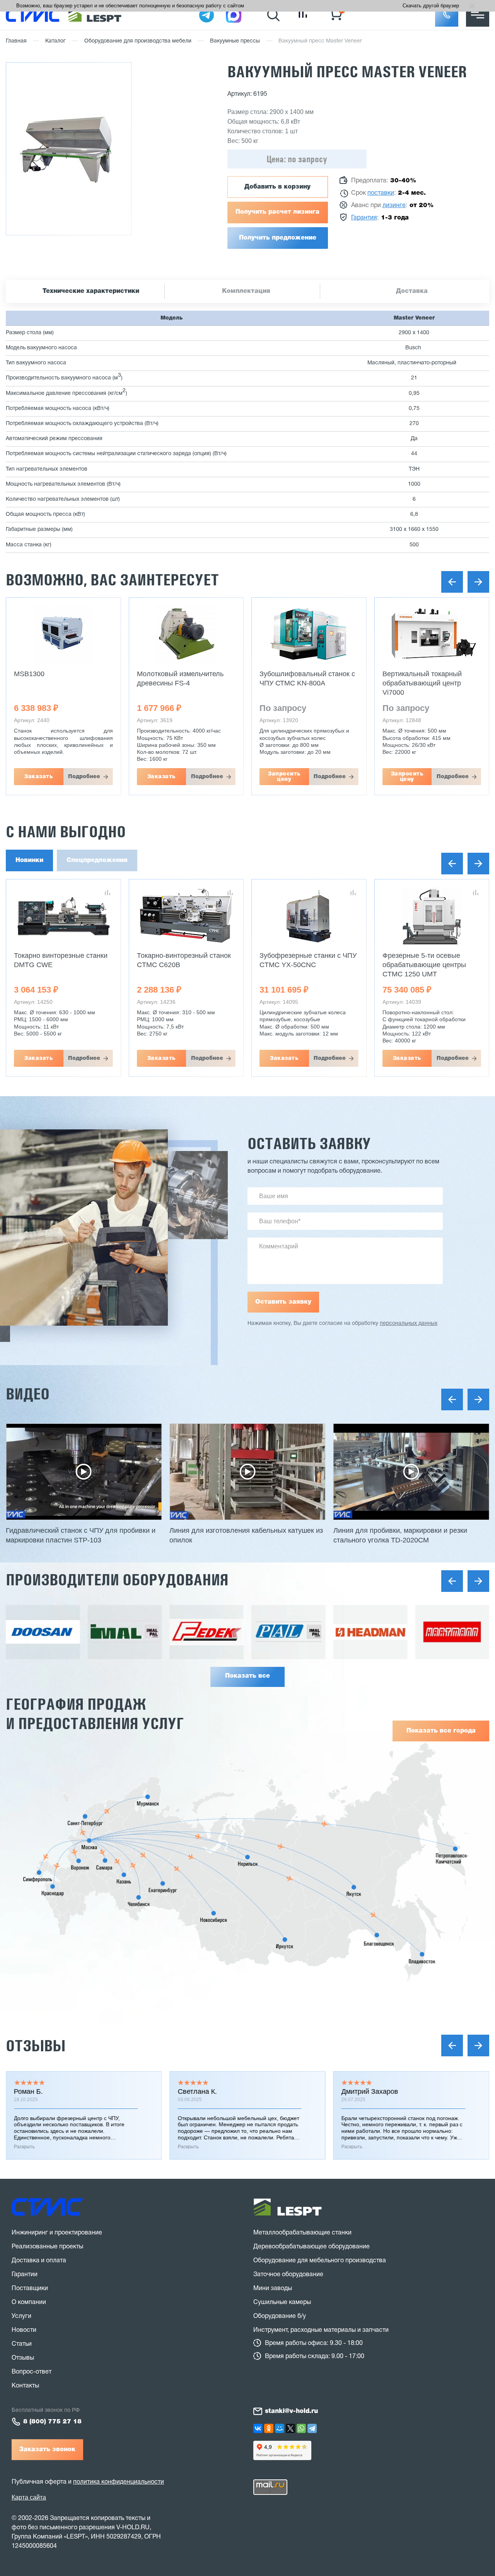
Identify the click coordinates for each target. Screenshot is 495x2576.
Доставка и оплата (39, 2261)
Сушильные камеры (282, 2302)
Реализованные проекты (47, 2247)
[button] (447, 15)
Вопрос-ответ (32, 2372)
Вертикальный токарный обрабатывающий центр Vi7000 (422, 683)
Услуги (21, 2316)
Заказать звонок (47, 2450)
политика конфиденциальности (119, 2482)
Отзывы (36, 2046)
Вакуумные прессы (235, 41)
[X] (290, 2428)
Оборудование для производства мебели (138, 41)
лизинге (394, 206)
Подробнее (84, 777)
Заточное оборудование (288, 2275)
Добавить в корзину (277, 187)
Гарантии (25, 2275)
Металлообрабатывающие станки (302, 2233)
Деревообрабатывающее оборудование (312, 2247)
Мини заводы (273, 2289)
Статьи (22, 2344)
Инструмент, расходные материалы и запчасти (321, 2330)
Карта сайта (29, 2497)
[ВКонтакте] (258, 2428)
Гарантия (364, 218)
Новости (24, 2330)
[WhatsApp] (301, 2428)
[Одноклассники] (269, 2428)
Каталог (55, 41)
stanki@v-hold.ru (291, 2411)
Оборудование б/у (280, 2316)
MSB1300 (29, 674)
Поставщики (30, 2289)
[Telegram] (312, 2428)
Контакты (25, 2386)
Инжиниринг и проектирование (57, 2233)
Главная (16, 41)
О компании (29, 2302)
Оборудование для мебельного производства (320, 2261)
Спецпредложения (97, 860)
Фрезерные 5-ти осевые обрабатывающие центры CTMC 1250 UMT (424, 965)
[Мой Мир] (280, 2428)
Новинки (29, 860)
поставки (381, 193)
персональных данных (409, 1324)
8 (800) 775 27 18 (52, 2422)
